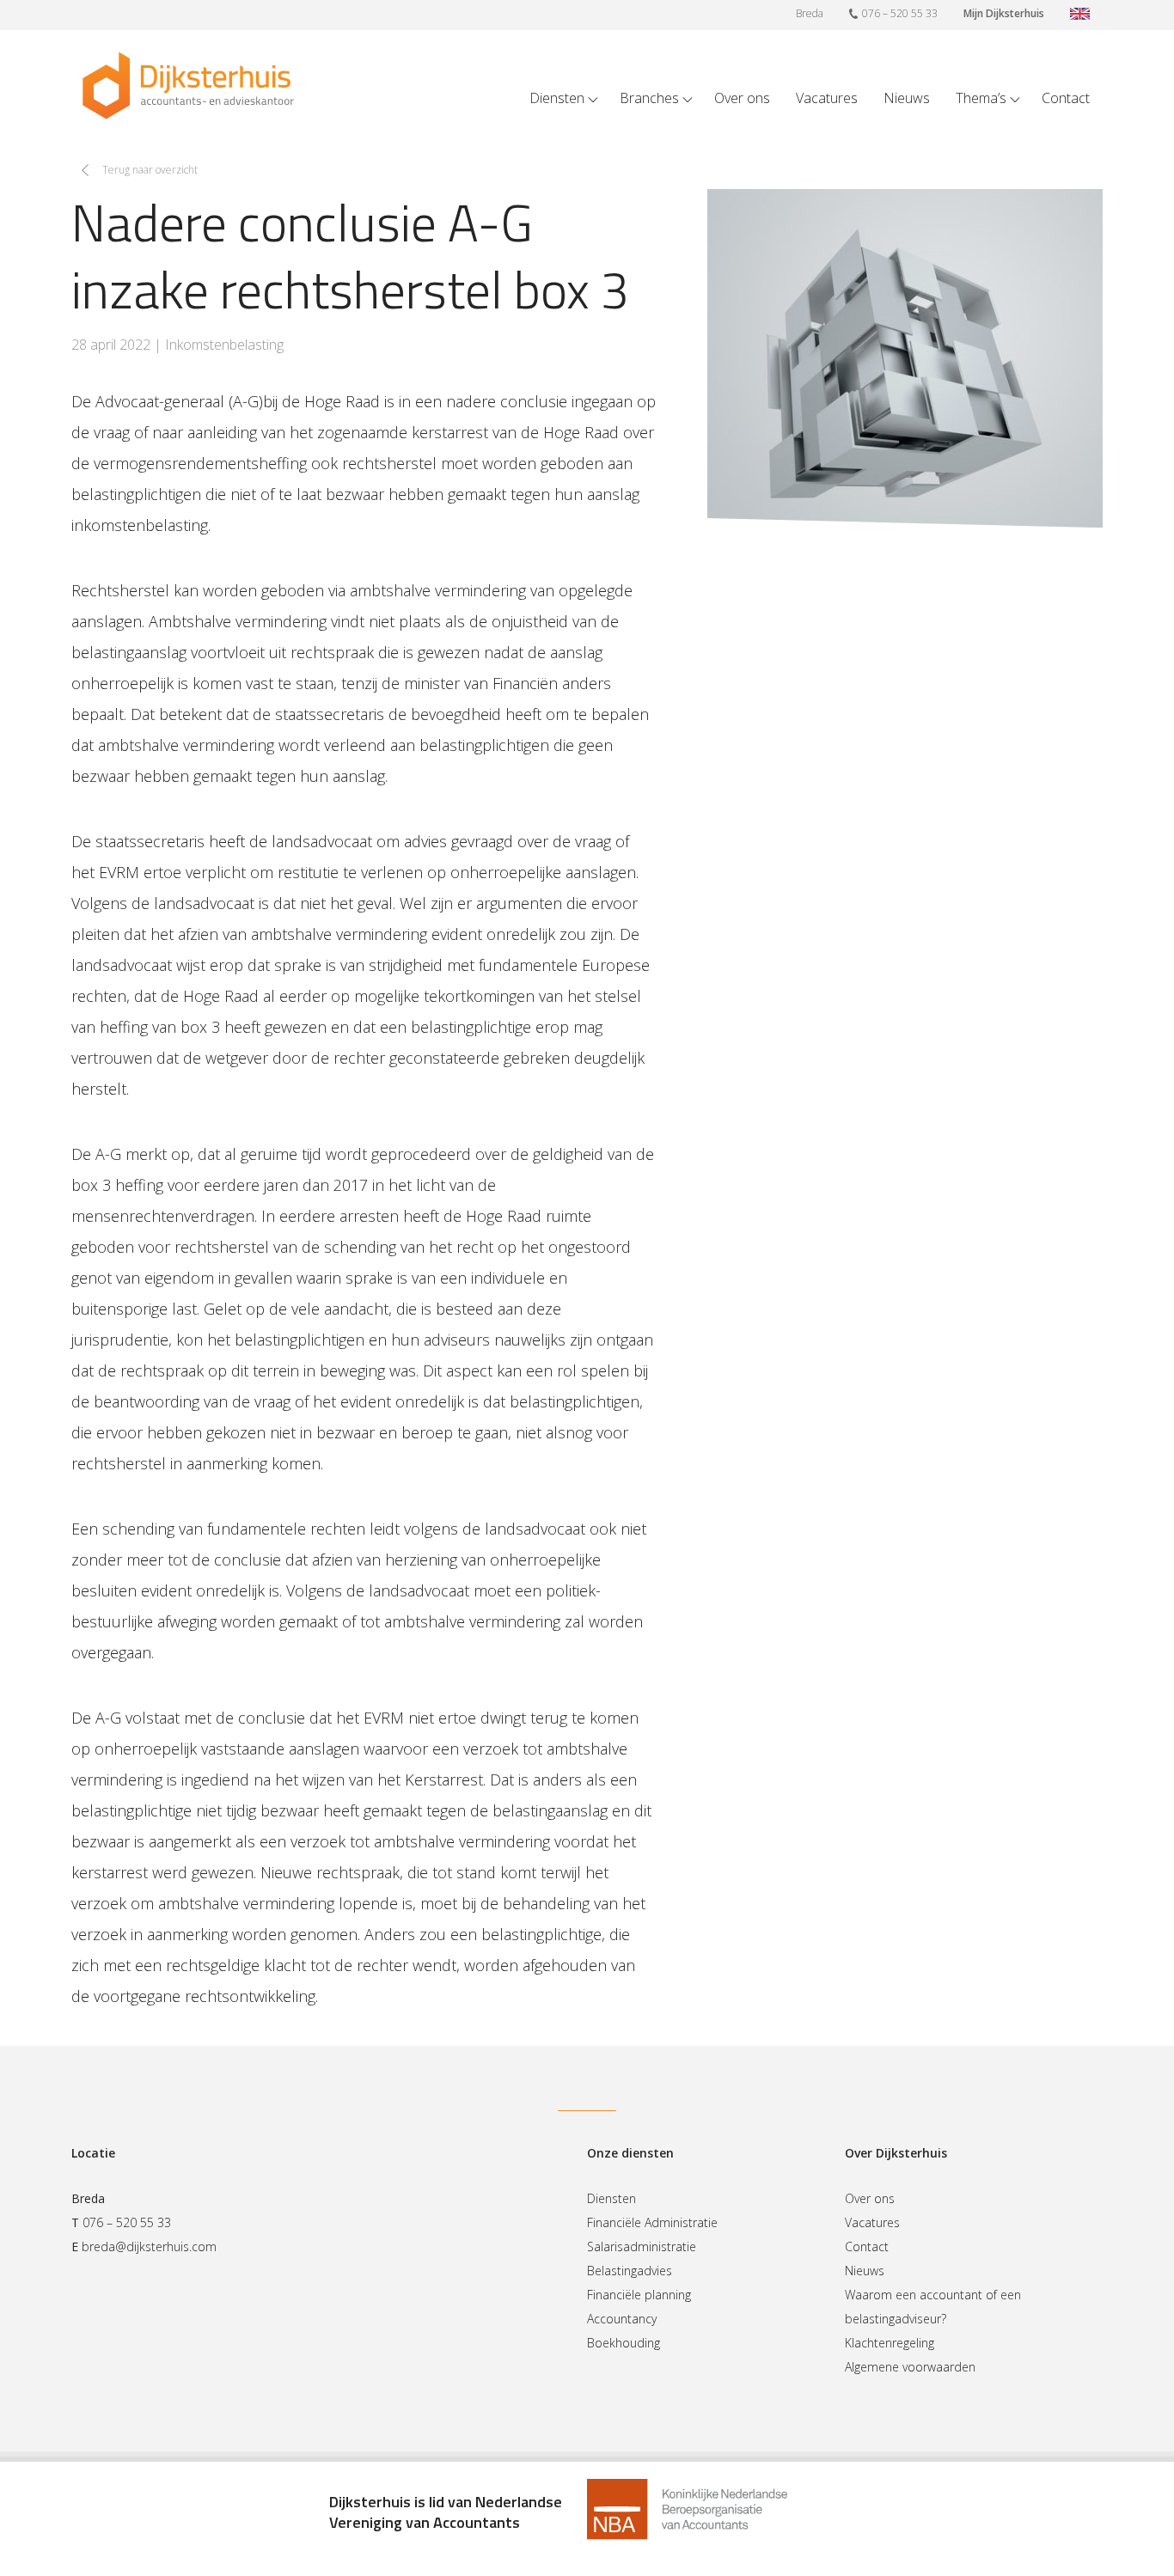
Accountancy (622, 2319)
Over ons (742, 98)
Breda (810, 13)
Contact (1066, 98)
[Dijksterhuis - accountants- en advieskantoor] (188, 85)
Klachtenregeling (890, 2343)
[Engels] (1080, 15)
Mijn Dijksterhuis (1004, 13)
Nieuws (907, 98)
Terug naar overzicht (150, 170)
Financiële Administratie (652, 2222)
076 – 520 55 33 (900, 13)
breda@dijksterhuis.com (149, 2246)
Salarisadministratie (642, 2246)
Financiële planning (639, 2295)
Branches (649, 98)
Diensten (557, 98)
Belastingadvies (630, 2271)
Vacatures (827, 98)
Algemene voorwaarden (910, 2367)
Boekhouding (624, 2343)
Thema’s (981, 98)
